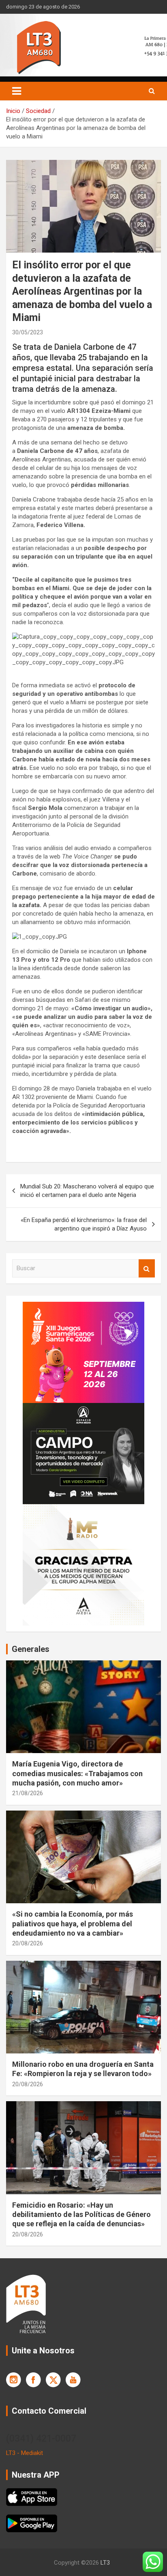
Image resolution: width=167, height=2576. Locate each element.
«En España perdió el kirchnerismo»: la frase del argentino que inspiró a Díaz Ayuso (84, 1224)
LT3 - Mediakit (25, 2453)
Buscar (147, 1268)
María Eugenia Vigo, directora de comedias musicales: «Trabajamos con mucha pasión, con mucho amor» (77, 1773)
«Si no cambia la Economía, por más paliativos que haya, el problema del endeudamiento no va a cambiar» (73, 1923)
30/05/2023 (28, 332)
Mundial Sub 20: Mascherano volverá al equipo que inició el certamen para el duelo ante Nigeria (87, 1191)
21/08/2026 (28, 1793)
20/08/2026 (28, 1943)
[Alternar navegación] (17, 91)
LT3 (105, 2563)
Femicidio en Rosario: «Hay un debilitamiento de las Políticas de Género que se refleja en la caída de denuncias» (81, 2215)
